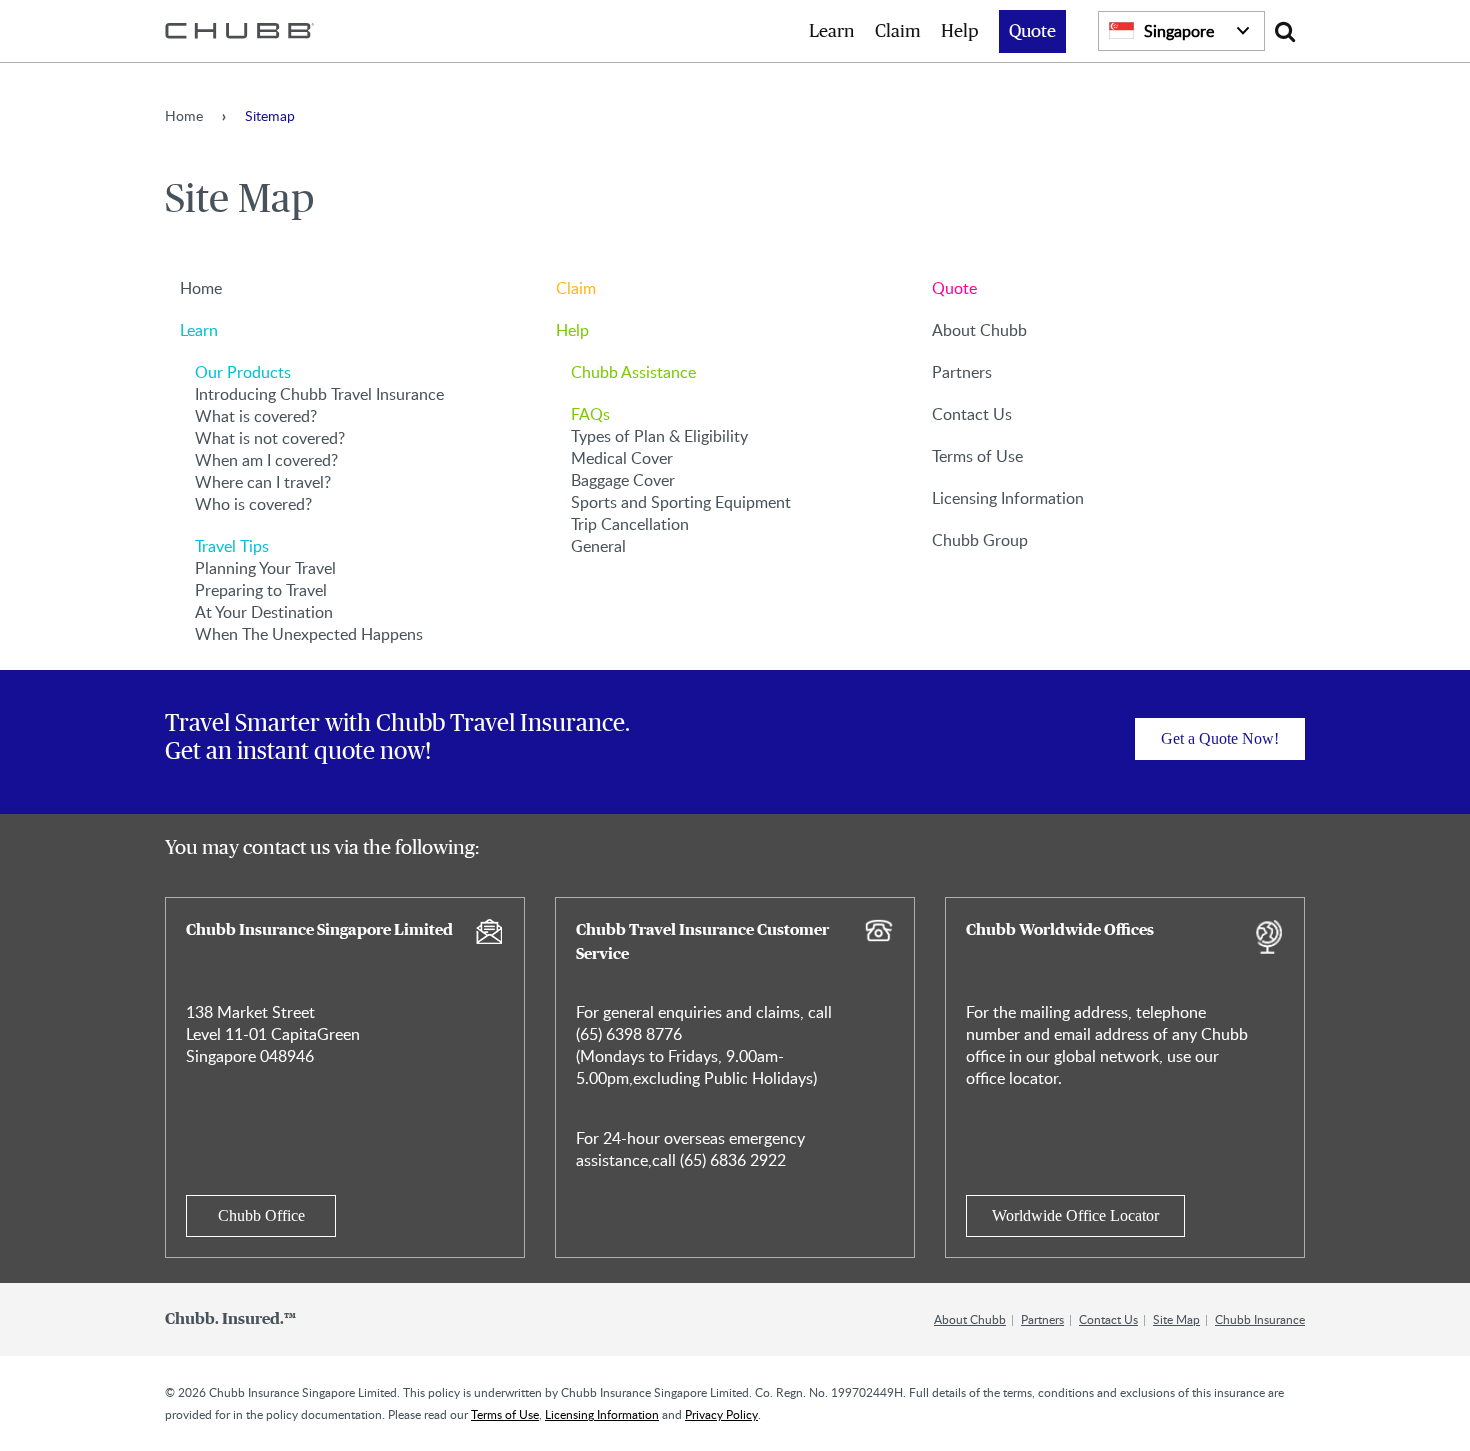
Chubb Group (980, 540)
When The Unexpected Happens (309, 634)
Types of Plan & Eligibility (659, 436)
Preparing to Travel (261, 590)
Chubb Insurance (1260, 1319)
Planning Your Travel (265, 568)
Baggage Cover (623, 480)
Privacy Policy (721, 1414)
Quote (1032, 32)
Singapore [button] (1179, 31)
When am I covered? (266, 460)
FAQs (590, 414)
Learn (832, 32)
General (598, 546)
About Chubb (979, 330)
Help (960, 32)
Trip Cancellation (630, 524)
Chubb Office (261, 1215)
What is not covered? (270, 438)
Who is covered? (253, 504)
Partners (962, 372)
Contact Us (972, 414)
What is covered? (256, 416)
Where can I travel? (263, 482)
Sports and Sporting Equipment (681, 502)
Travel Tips (232, 546)
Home (184, 115)
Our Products (243, 372)
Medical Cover (622, 458)
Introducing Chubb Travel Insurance (319, 394)
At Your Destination (264, 612)
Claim (898, 32)
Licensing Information (1008, 498)
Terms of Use (977, 456)
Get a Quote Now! (1220, 738)
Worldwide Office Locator (1075, 1215)
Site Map (1176, 1319)
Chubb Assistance (633, 372)
